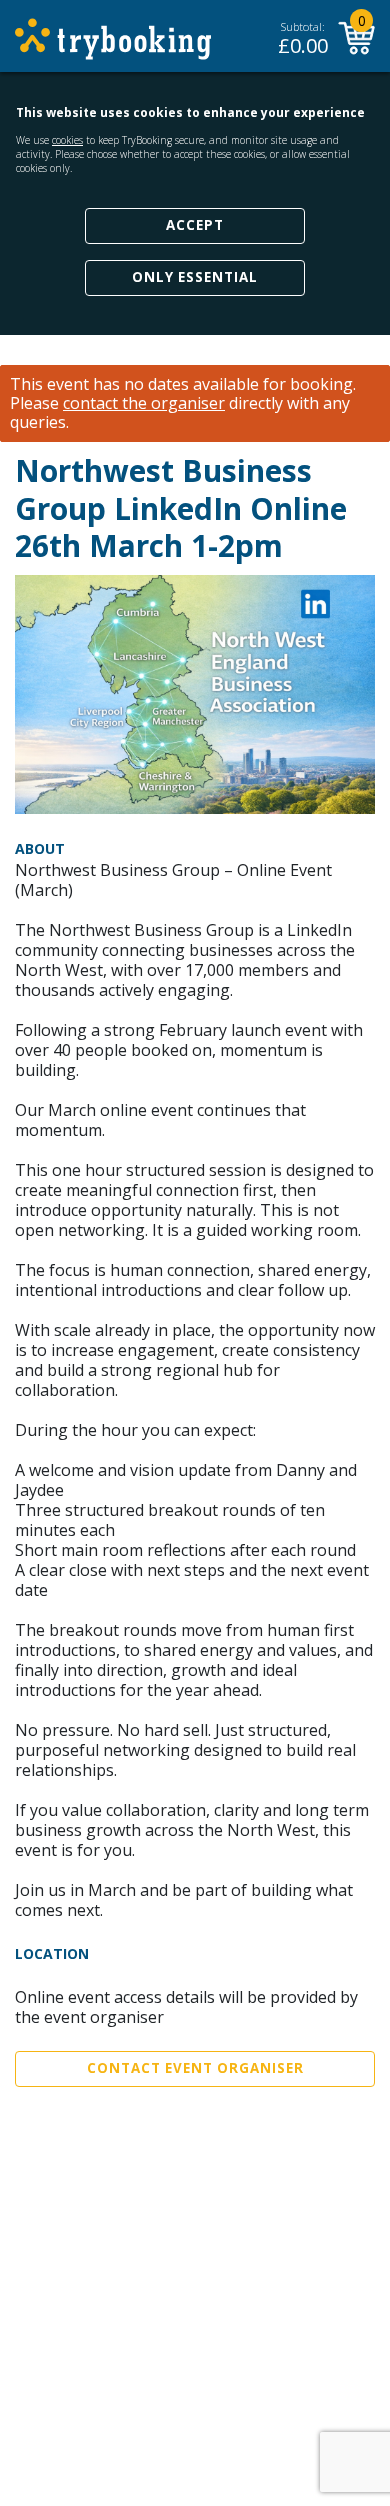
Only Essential (195, 277)
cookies (67, 140)
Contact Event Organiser (195, 2068)
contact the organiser (144, 403)
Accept (195, 225)
